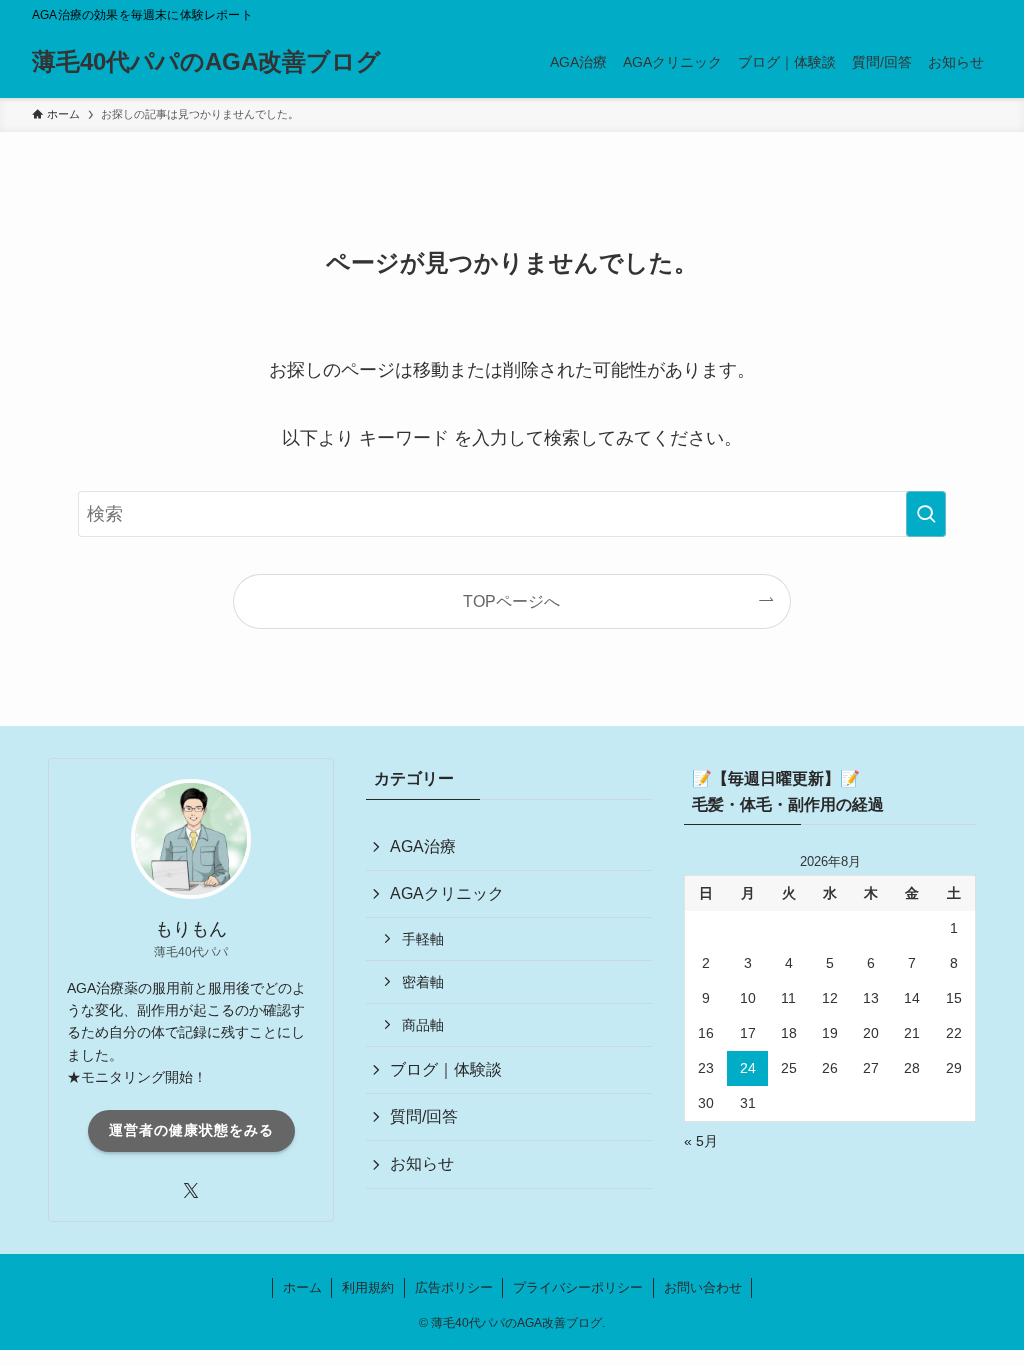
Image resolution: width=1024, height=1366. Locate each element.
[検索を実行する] (926, 514)
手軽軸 (423, 939)
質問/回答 (424, 1116)
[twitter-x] (191, 1191)
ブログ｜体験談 (446, 1069)
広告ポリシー (454, 1287)
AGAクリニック (447, 893)
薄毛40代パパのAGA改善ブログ (206, 62)
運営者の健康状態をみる (191, 1130)
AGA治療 (423, 846)
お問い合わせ (703, 1287)
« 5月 (701, 1141)
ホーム (302, 1287)
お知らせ (422, 1163)
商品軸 (423, 1025)
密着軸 (423, 982)
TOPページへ (511, 601)
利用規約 (368, 1287)
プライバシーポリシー (578, 1287)
